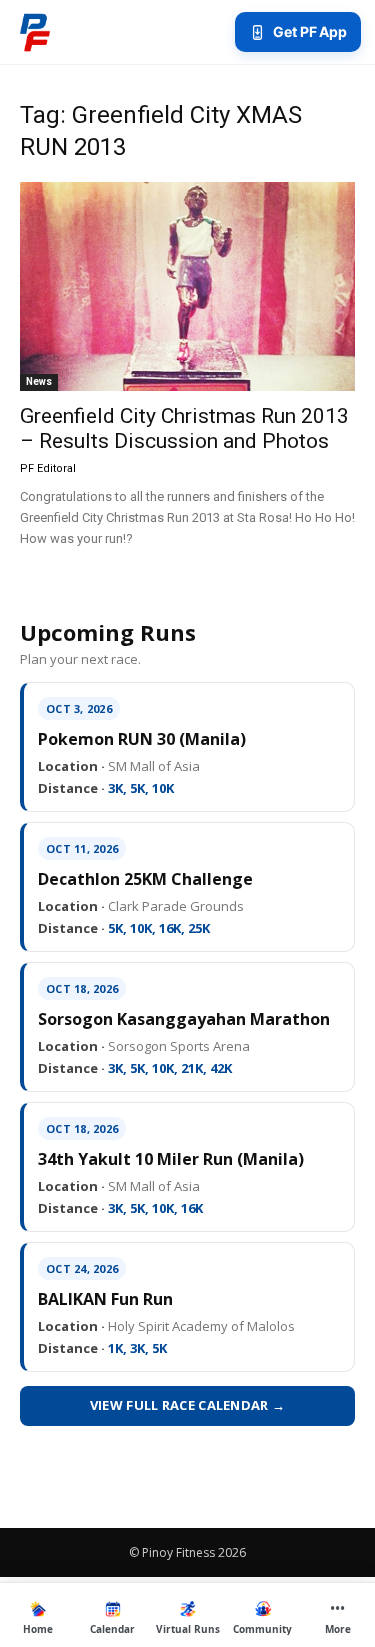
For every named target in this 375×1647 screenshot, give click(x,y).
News (39, 381)
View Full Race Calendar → (188, 1405)
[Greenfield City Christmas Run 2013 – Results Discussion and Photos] (187, 286)
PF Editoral (48, 468)
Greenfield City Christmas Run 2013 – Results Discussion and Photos (184, 428)
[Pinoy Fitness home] (35, 32)
